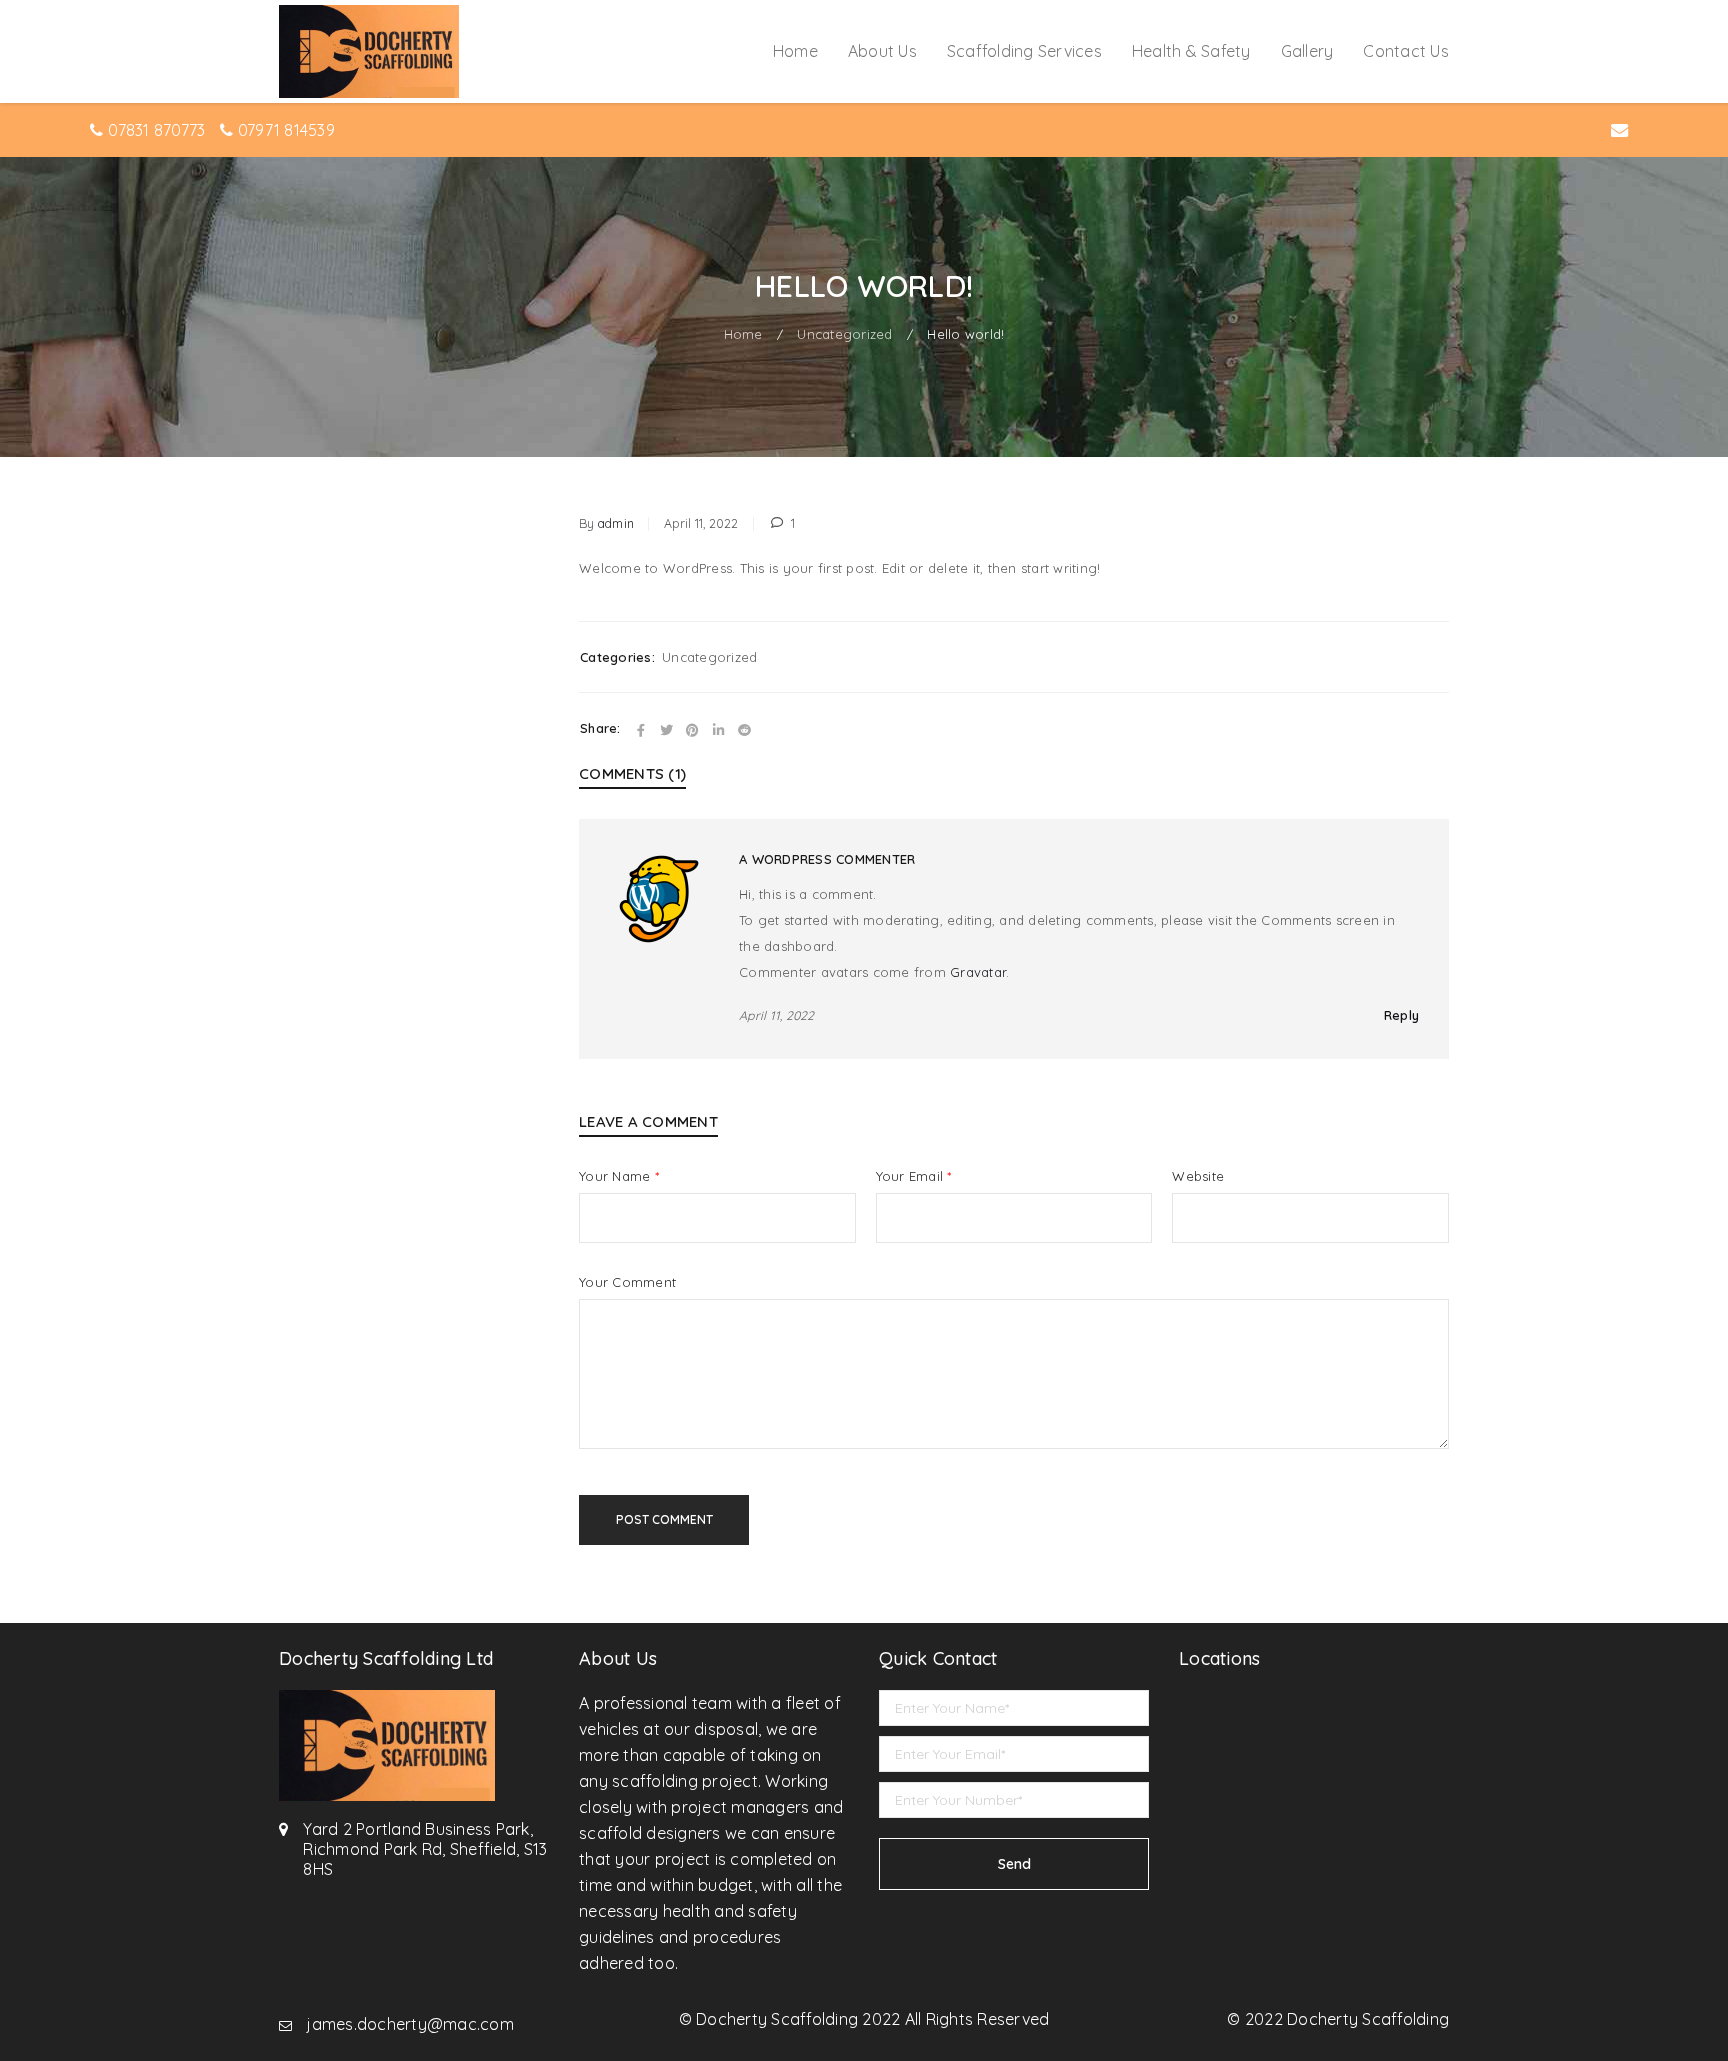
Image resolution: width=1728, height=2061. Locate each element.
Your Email (914, 1176)
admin (616, 523)
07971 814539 (286, 130)
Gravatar (978, 972)
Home (743, 334)
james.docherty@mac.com (410, 2024)
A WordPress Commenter (827, 859)
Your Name (619, 1176)
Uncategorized (844, 334)
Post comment (664, 1519)
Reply (1401, 1015)
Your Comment (627, 1282)
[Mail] (1620, 131)
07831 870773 (156, 130)
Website (1198, 1176)
